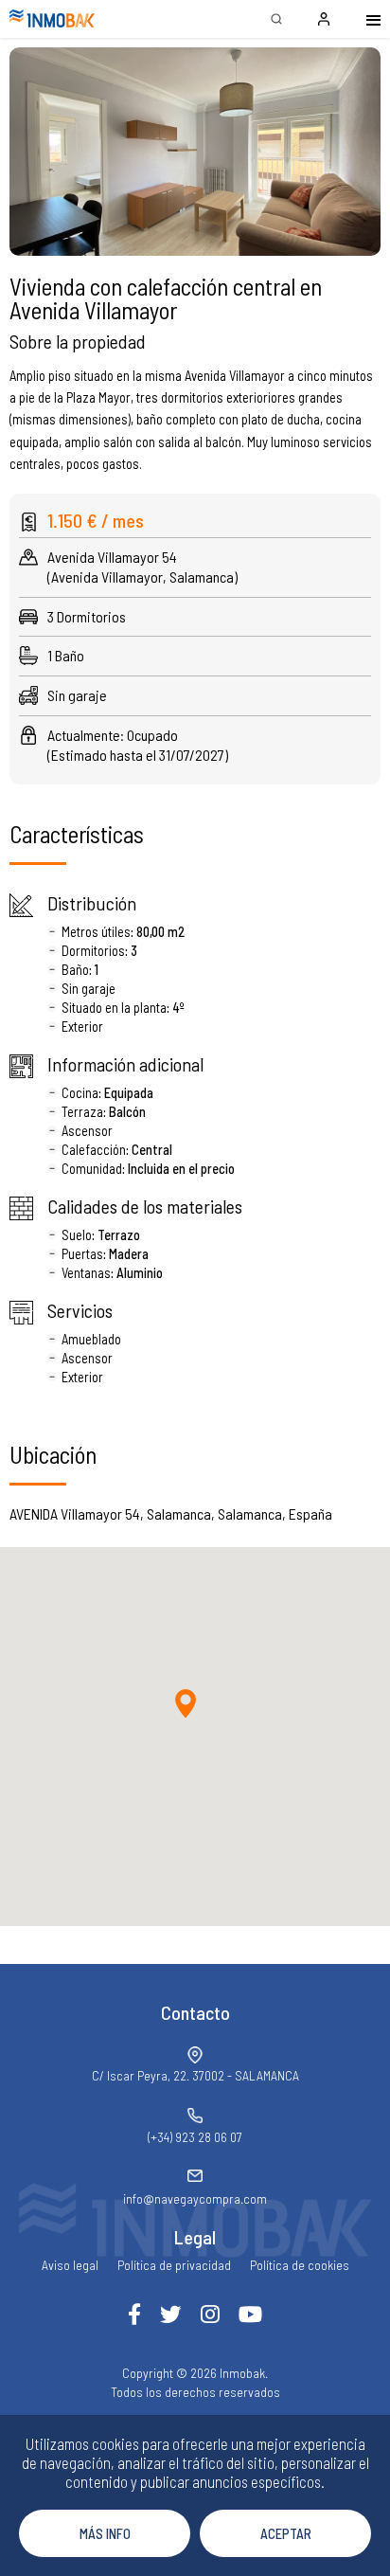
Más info (105, 2533)
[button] (195, 152)
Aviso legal (70, 2265)
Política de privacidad (174, 2265)
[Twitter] (171, 2314)
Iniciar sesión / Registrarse (324, 19)
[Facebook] (134, 2314)
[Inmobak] (52, 19)
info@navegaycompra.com (195, 2198)
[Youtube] (250, 2314)
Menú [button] (362, 19)
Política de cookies (300, 2265)
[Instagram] (210, 2314)
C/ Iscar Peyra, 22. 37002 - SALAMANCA (195, 2075)
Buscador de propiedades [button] (276, 19)
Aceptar (286, 2533)
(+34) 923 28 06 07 (195, 2137)
